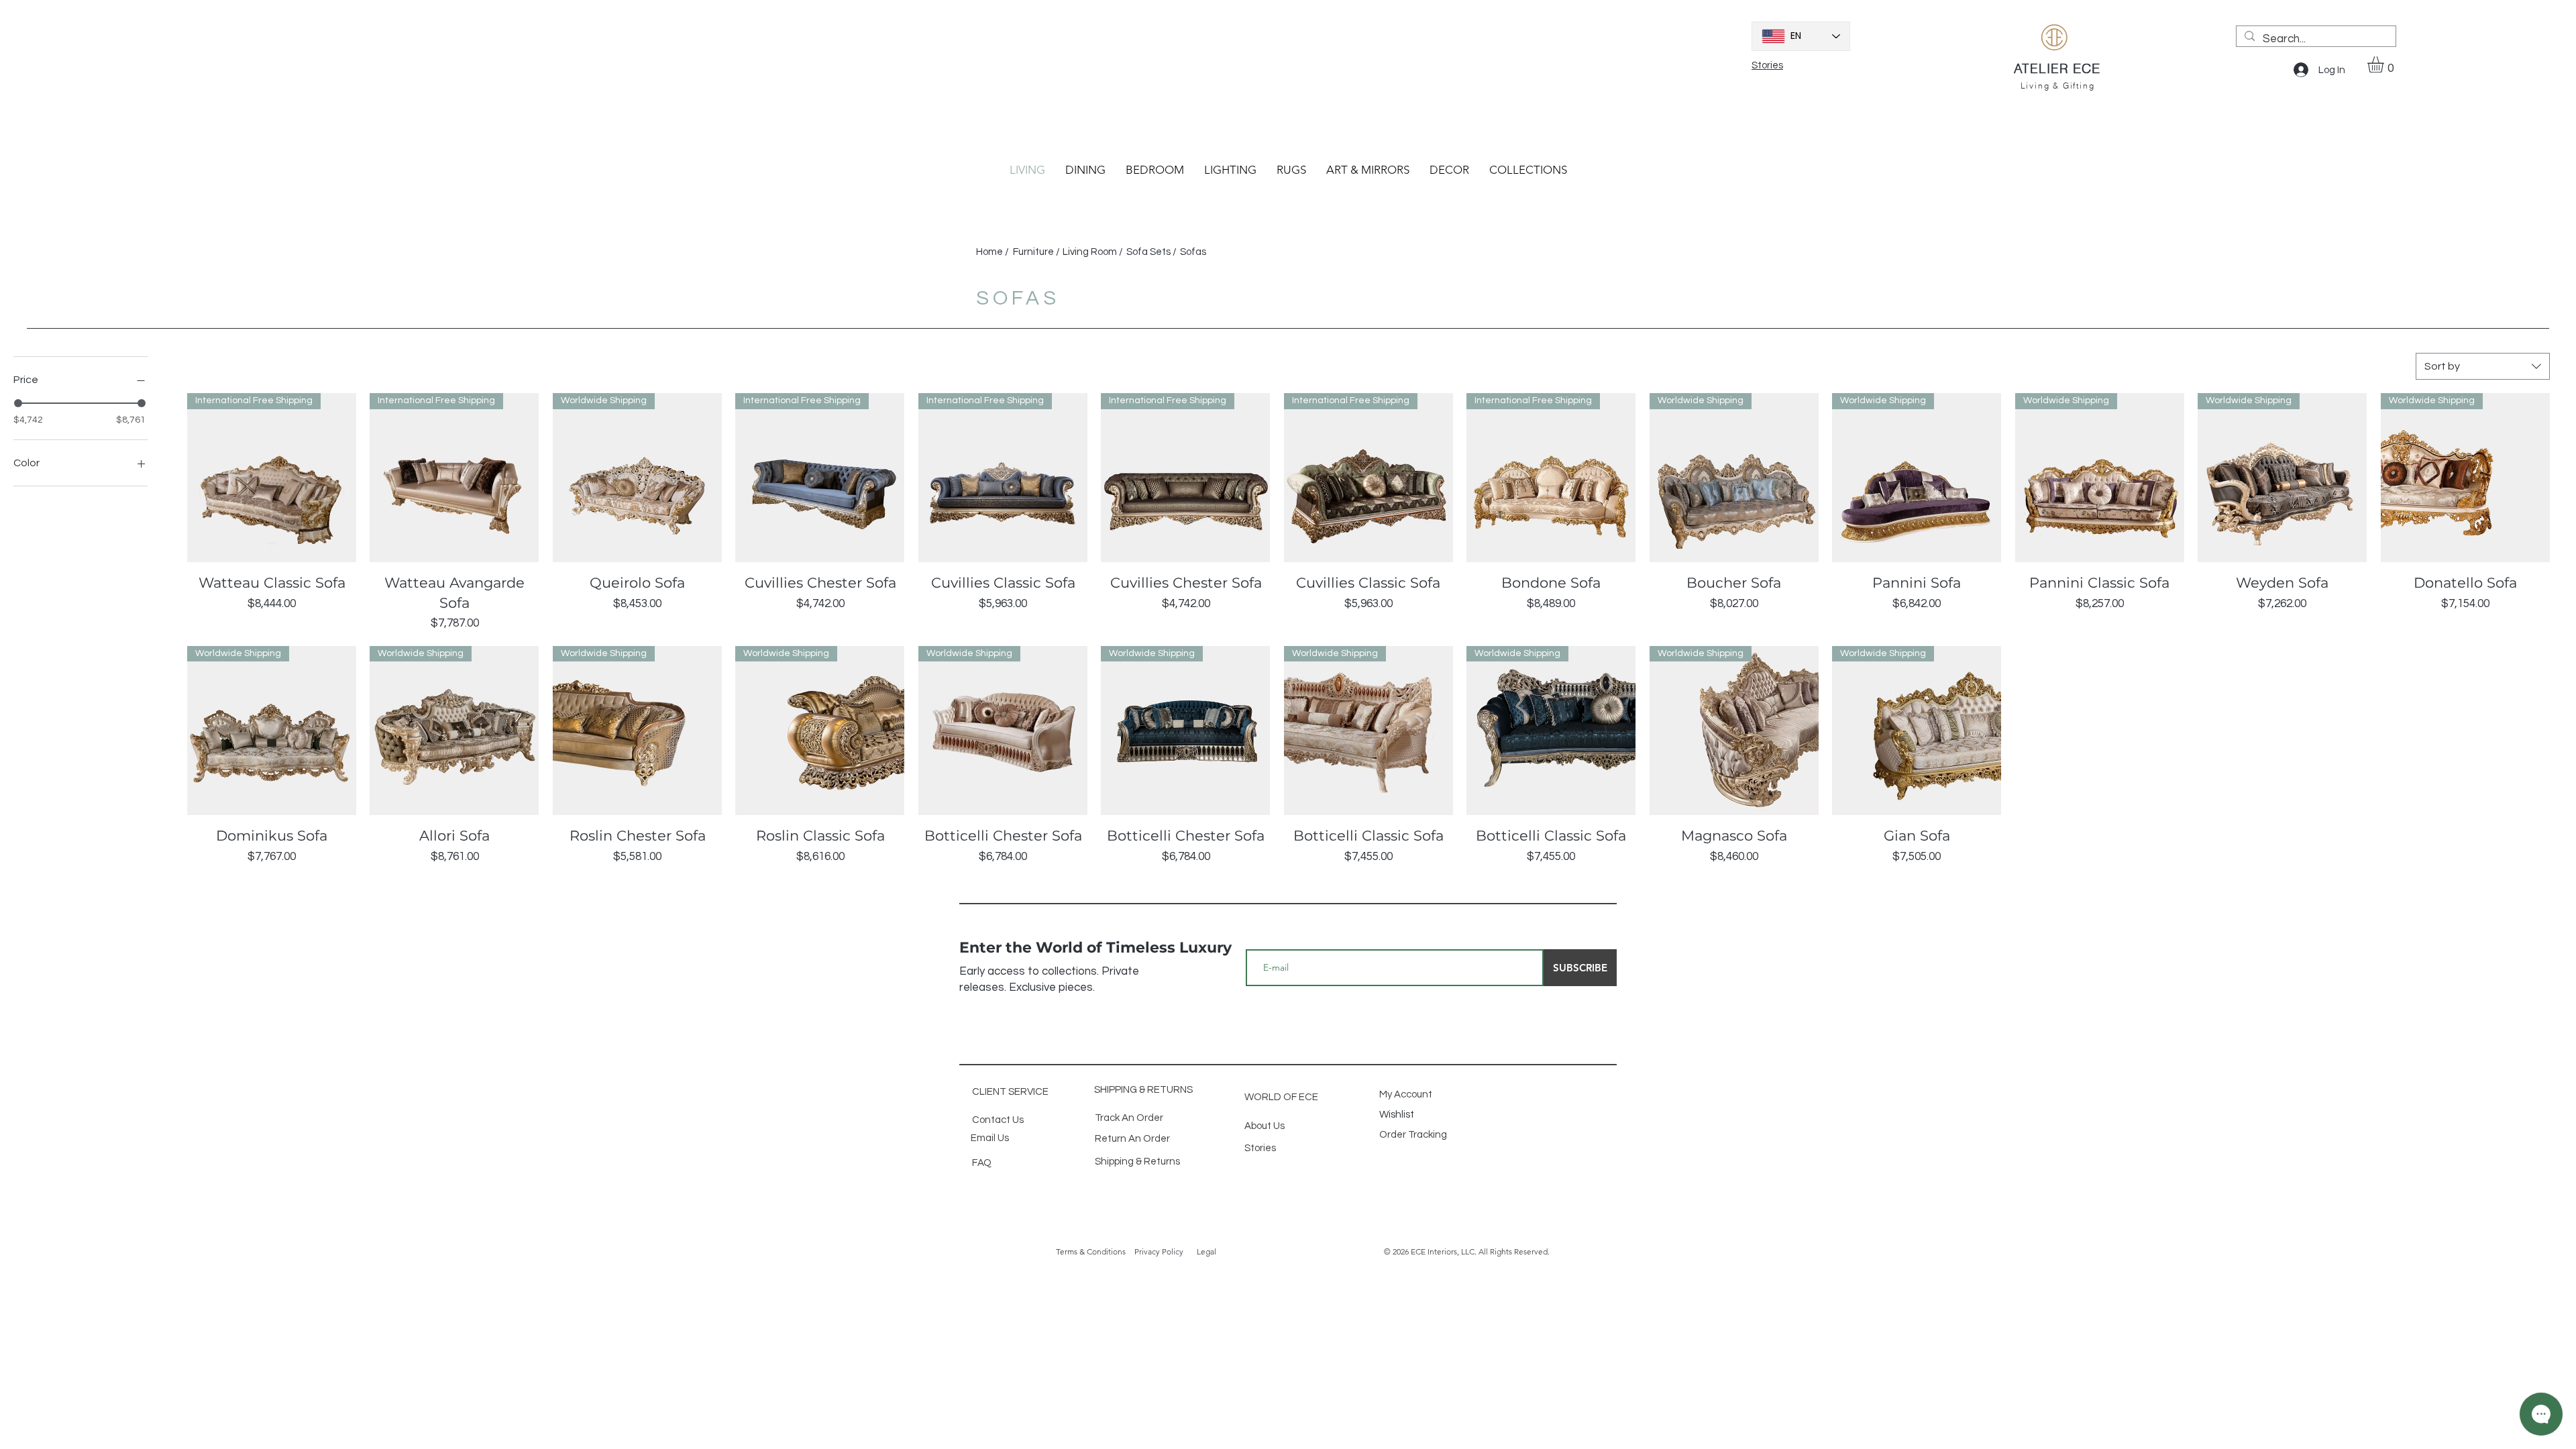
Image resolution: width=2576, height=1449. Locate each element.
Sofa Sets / (1152, 252)
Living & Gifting (2058, 86)
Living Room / (1094, 252)
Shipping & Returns (1137, 1162)
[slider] (18, 403)
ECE (2087, 68)
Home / (994, 252)
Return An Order (1132, 1139)
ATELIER (2043, 68)
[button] (2385, 64)
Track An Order (1129, 1118)
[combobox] (2483, 366)
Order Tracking (1414, 1135)
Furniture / (1037, 252)
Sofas (1194, 252)
